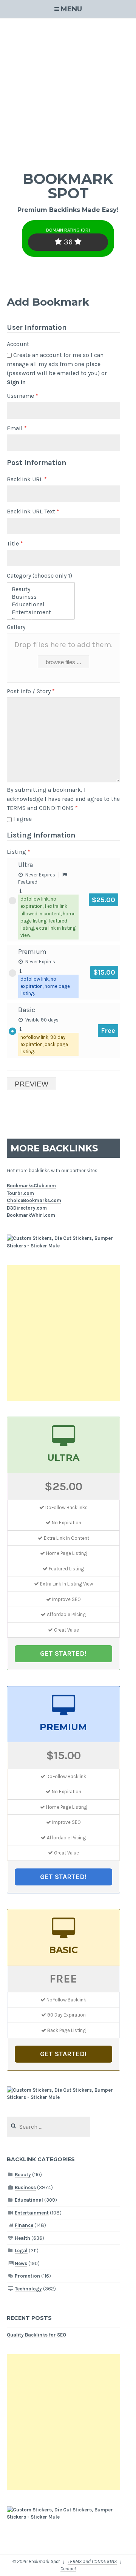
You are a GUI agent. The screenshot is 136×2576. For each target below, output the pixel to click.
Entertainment (32, 2213)
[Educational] (41, 604)
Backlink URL (27, 479)
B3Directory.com (27, 1208)
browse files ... (63, 662)
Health (22, 2238)
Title (15, 543)
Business (25, 2187)
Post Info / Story (31, 691)
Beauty (23, 2175)
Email (17, 428)
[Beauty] (41, 589)
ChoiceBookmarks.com (34, 1200)
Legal (21, 2251)
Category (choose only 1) (39, 576)
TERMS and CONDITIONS (92, 2561)
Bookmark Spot (68, 186)
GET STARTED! (63, 1653)
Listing (19, 852)
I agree (22, 819)
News (21, 2263)
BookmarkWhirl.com (31, 1215)
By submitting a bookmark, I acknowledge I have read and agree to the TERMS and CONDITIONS (63, 799)
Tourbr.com (20, 1193)
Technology (28, 2289)
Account (18, 344)
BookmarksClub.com (31, 1186)
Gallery (16, 627)
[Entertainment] (41, 612)
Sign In (16, 382)
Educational (29, 2200)
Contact (68, 2569)
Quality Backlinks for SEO (36, 2335)
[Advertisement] (68, 90)
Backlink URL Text (33, 511)
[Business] (41, 597)
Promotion (27, 2276)
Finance (24, 2225)
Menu (71, 9)
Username (22, 396)
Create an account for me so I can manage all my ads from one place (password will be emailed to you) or (57, 369)
